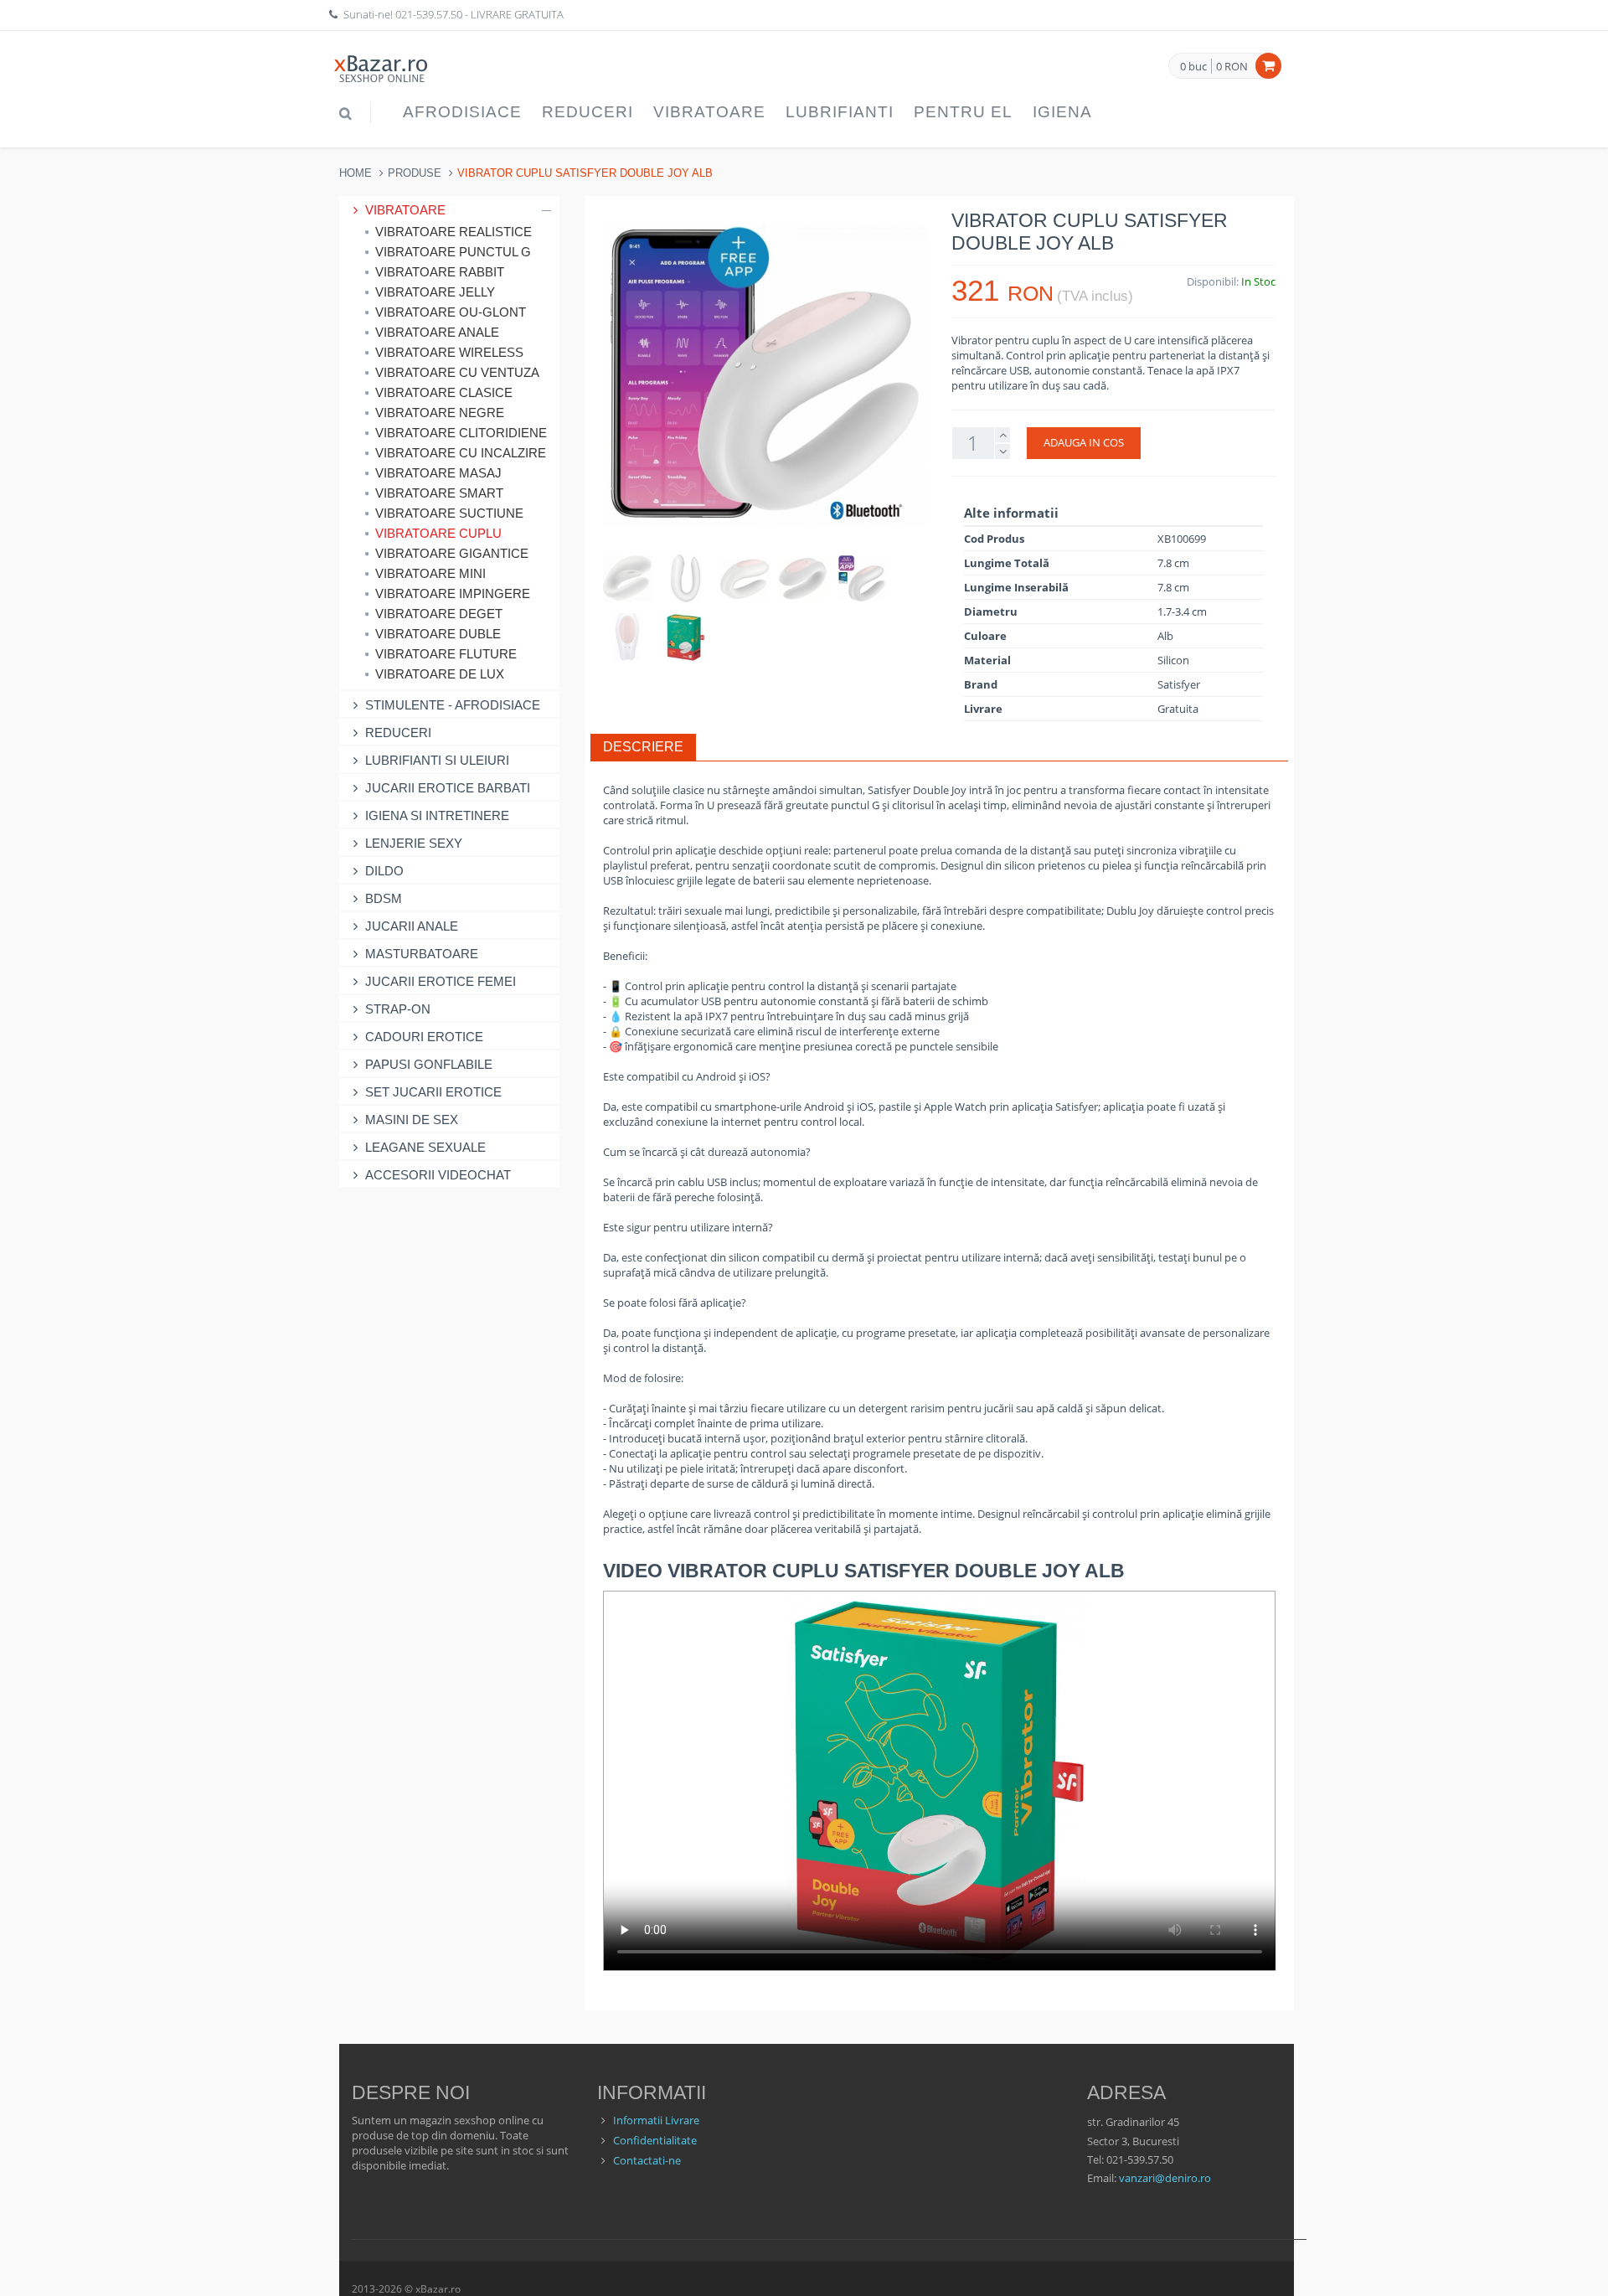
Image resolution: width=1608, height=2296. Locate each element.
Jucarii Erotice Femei (441, 981)
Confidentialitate (655, 2140)
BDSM (384, 898)
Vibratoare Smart (439, 493)
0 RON (1232, 66)
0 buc (1193, 67)
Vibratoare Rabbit (440, 272)
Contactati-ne (647, 2160)
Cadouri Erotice (424, 1037)
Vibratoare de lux (440, 674)
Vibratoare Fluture (446, 654)
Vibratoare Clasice (444, 392)
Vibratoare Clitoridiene (461, 433)
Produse (415, 173)
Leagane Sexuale (425, 1147)
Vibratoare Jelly (435, 292)
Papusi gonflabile (429, 1064)
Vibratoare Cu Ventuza (457, 372)
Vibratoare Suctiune (449, 513)
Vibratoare (709, 112)
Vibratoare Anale (437, 332)
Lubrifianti (840, 112)
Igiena (1062, 112)
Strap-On (398, 1009)
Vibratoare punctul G (453, 252)
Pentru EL (963, 112)
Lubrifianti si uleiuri (437, 760)
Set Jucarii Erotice (433, 1092)
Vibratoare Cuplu (438, 533)
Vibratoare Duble (438, 634)
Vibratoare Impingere (453, 593)
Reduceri (588, 112)
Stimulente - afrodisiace (453, 705)
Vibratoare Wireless (449, 352)
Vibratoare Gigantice (452, 553)
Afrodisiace (462, 112)
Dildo (384, 871)
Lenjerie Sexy (414, 843)
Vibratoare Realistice (454, 232)
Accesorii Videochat (438, 1175)
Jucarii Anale (412, 926)
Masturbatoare (422, 954)
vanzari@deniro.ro (1165, 2178)
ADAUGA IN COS (1084, 442)
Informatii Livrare (656, 2120)
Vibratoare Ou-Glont (451, 312)
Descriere (643, 747)
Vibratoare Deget (439, 614)
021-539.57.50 (429, 14)
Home (356, 173)
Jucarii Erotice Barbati (448, 788)
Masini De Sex (412, 1120)
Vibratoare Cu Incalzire (461, 453)
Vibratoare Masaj (438, 473)
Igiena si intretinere (437, 815)
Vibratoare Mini (430, 573)
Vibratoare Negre (440, 413)
